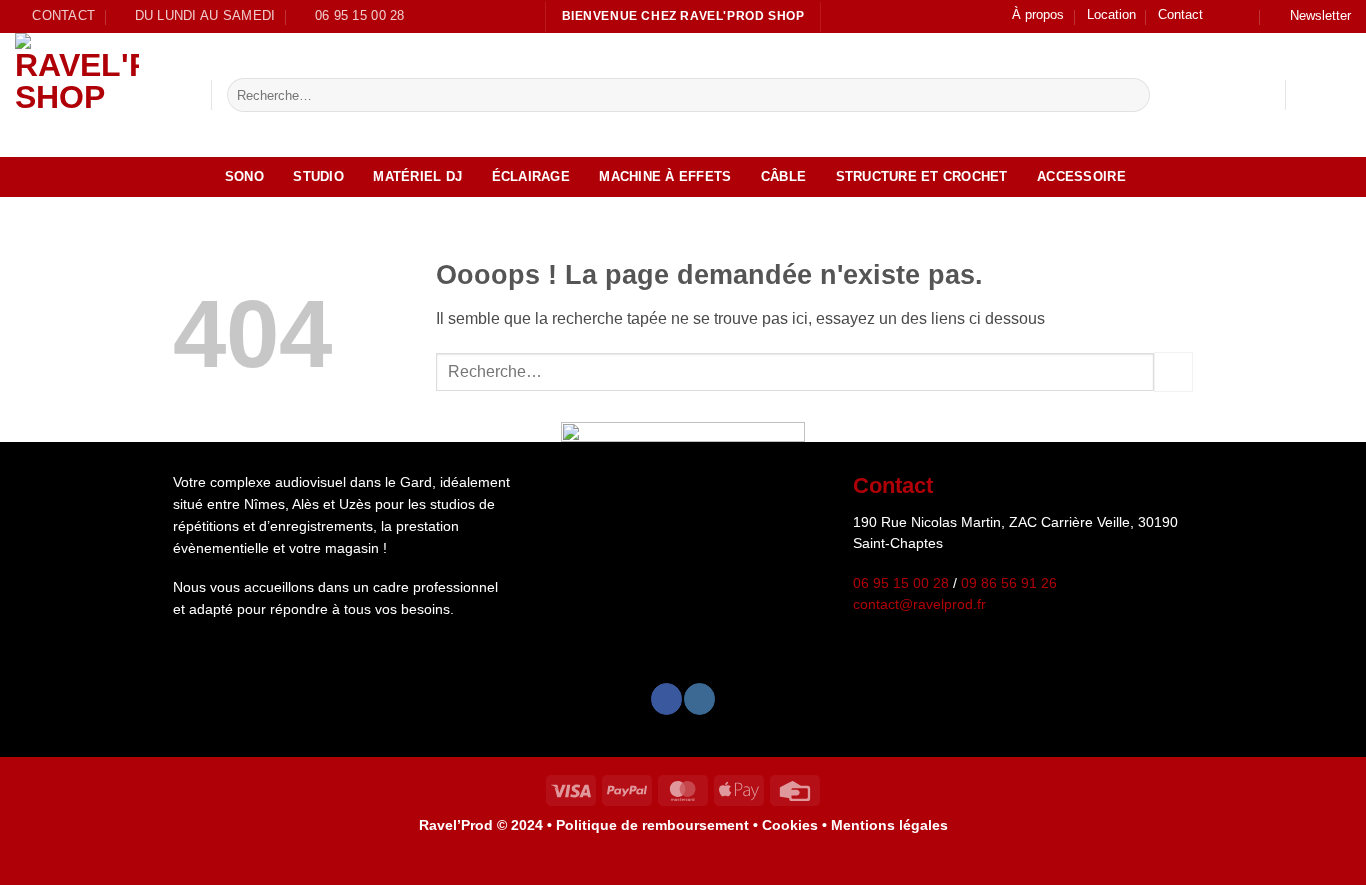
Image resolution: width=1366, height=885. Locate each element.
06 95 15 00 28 (901, 583)
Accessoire (1081, 176)
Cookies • (796, 825)
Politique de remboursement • (657, 825)
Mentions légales (889, 825)
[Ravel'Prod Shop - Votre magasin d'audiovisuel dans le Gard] (98, 95)
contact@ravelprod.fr (919, 604)
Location (1111, 14)
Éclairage (531, 176)
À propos (1038, 14)
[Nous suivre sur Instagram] (1243, 16)
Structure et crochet (922, 176)
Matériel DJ (417, 176)
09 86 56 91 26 (1009, 583)
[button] (1311, 16)
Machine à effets (665, 176)
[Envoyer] (1131, 95)
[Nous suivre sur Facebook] (1224, 16)
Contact (1180, 14)
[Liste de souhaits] (1309, 95)
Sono (244, 176)
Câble (783, 176)
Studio (318, 176)
